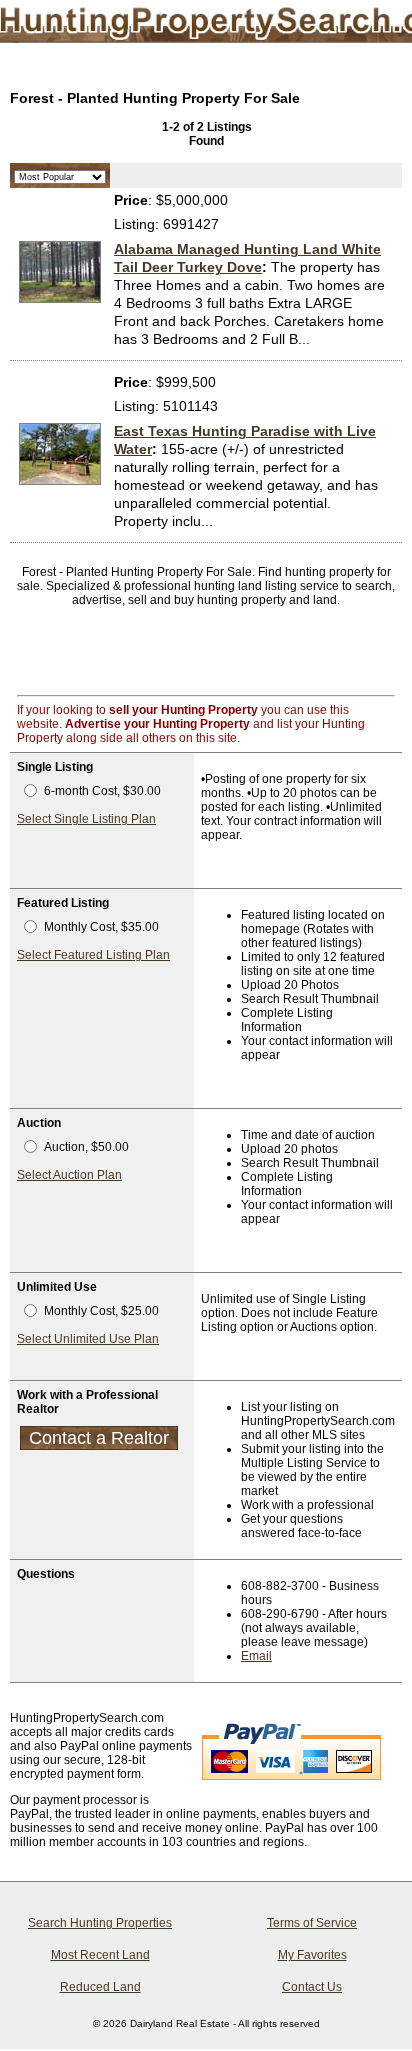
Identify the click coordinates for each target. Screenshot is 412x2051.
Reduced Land (100, 1987)
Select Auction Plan (69, 1175)
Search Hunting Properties (100, 1923)
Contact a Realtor (99, 1438)
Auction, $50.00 (86, 1147)
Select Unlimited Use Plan (88, 1339)
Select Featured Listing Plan (93, 955)
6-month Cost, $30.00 (102, 791)
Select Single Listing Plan (86, 819)
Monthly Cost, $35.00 (101, 927)
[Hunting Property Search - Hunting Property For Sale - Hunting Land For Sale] (185, 24)
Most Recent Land (100, 1955)
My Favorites (312, 1955)
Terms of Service (312, 1923)
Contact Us (312, 1987)
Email (256, 1656)
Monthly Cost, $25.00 (101, 1311)
